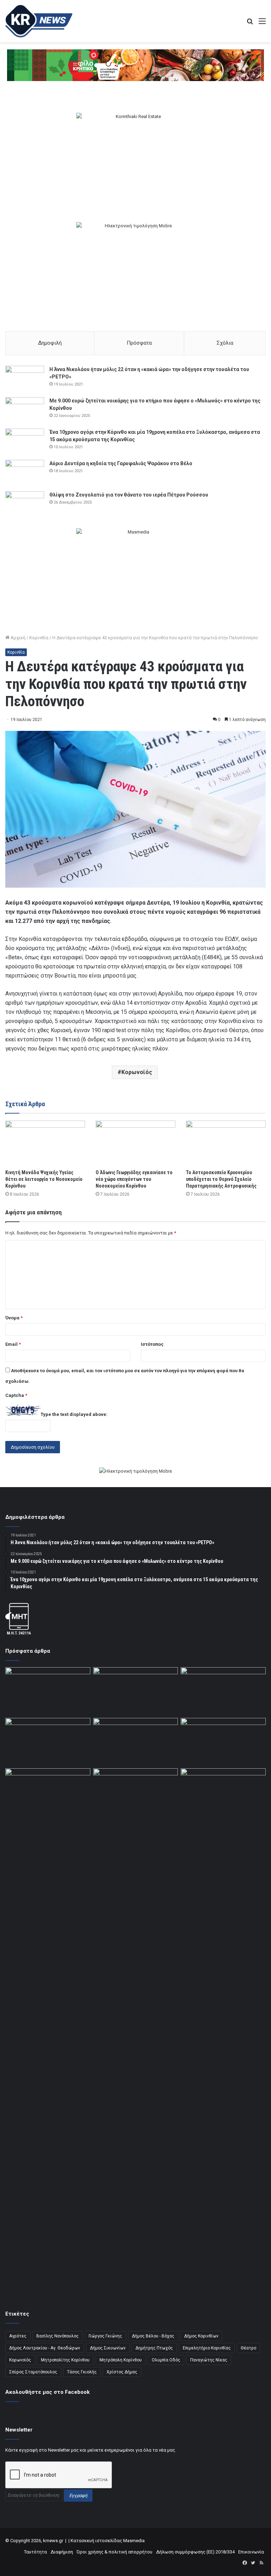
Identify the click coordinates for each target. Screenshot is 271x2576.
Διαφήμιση (62, 2552)
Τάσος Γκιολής (82, 2372)
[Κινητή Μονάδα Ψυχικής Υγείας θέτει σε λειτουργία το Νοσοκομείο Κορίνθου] (45, 1143)
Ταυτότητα (35, 2552)
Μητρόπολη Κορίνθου (121, 2360)
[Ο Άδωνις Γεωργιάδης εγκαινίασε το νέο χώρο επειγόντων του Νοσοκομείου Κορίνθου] (135, 1143)
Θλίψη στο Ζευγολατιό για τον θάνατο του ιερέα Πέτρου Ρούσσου (129, 495)
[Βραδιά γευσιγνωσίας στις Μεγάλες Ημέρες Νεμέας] (223, 1742)
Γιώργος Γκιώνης (105, 2336)
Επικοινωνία (251, 2552)
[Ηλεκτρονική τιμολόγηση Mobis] (135, 1472)
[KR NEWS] (39, 21)
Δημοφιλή (50, 343)
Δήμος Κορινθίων (201, 2336)
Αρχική (17, 638)
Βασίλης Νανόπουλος (58, 2336)
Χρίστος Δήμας (122, 2372)
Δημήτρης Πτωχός (154, 2348)
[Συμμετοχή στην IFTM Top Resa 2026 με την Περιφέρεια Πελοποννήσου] (223, 1691)
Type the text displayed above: (74, 1414)
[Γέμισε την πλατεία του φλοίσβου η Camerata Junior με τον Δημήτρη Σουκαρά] (48, 1691)
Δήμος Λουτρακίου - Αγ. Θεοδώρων (45, 2348)
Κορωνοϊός (137, 1072)
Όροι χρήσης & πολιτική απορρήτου (115, 2552)
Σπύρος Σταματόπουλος (33, 2372)
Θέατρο (248, 2348)
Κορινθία (39, 638)
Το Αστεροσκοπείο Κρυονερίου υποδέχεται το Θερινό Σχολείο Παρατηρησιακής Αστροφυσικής (221, 1179)
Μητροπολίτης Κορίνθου (65, 2360)
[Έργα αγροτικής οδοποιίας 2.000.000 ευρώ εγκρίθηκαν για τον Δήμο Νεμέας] (136, 2033)
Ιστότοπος (152, 1344)
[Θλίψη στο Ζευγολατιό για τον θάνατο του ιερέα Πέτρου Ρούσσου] (25, 504)
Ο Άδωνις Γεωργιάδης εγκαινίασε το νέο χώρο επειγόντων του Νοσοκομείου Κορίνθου (134, 1179)
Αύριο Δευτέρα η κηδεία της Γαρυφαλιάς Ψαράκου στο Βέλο (121, 463)
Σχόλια (225, 343)
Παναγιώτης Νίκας (209, 2360)
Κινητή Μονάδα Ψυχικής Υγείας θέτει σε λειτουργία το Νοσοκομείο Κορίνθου (44, 1179)
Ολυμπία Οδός (166, 2360)
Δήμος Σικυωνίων (108, 2348)
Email (13, 1344)
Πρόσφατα (139, 343)
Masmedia (134, 2541)
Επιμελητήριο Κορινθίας (207, 2348)
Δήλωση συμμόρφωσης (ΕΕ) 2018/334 (195, 2552)
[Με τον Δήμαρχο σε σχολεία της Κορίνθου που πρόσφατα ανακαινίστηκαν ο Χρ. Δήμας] (136, 1691)
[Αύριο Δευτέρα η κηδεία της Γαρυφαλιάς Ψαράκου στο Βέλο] (25, 473)
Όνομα (14, 1318)
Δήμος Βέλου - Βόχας (153, 2336)
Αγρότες (18, 2336)
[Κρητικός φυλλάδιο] (135, 65)
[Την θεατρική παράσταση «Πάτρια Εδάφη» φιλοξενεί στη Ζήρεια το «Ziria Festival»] (48, 1792)
